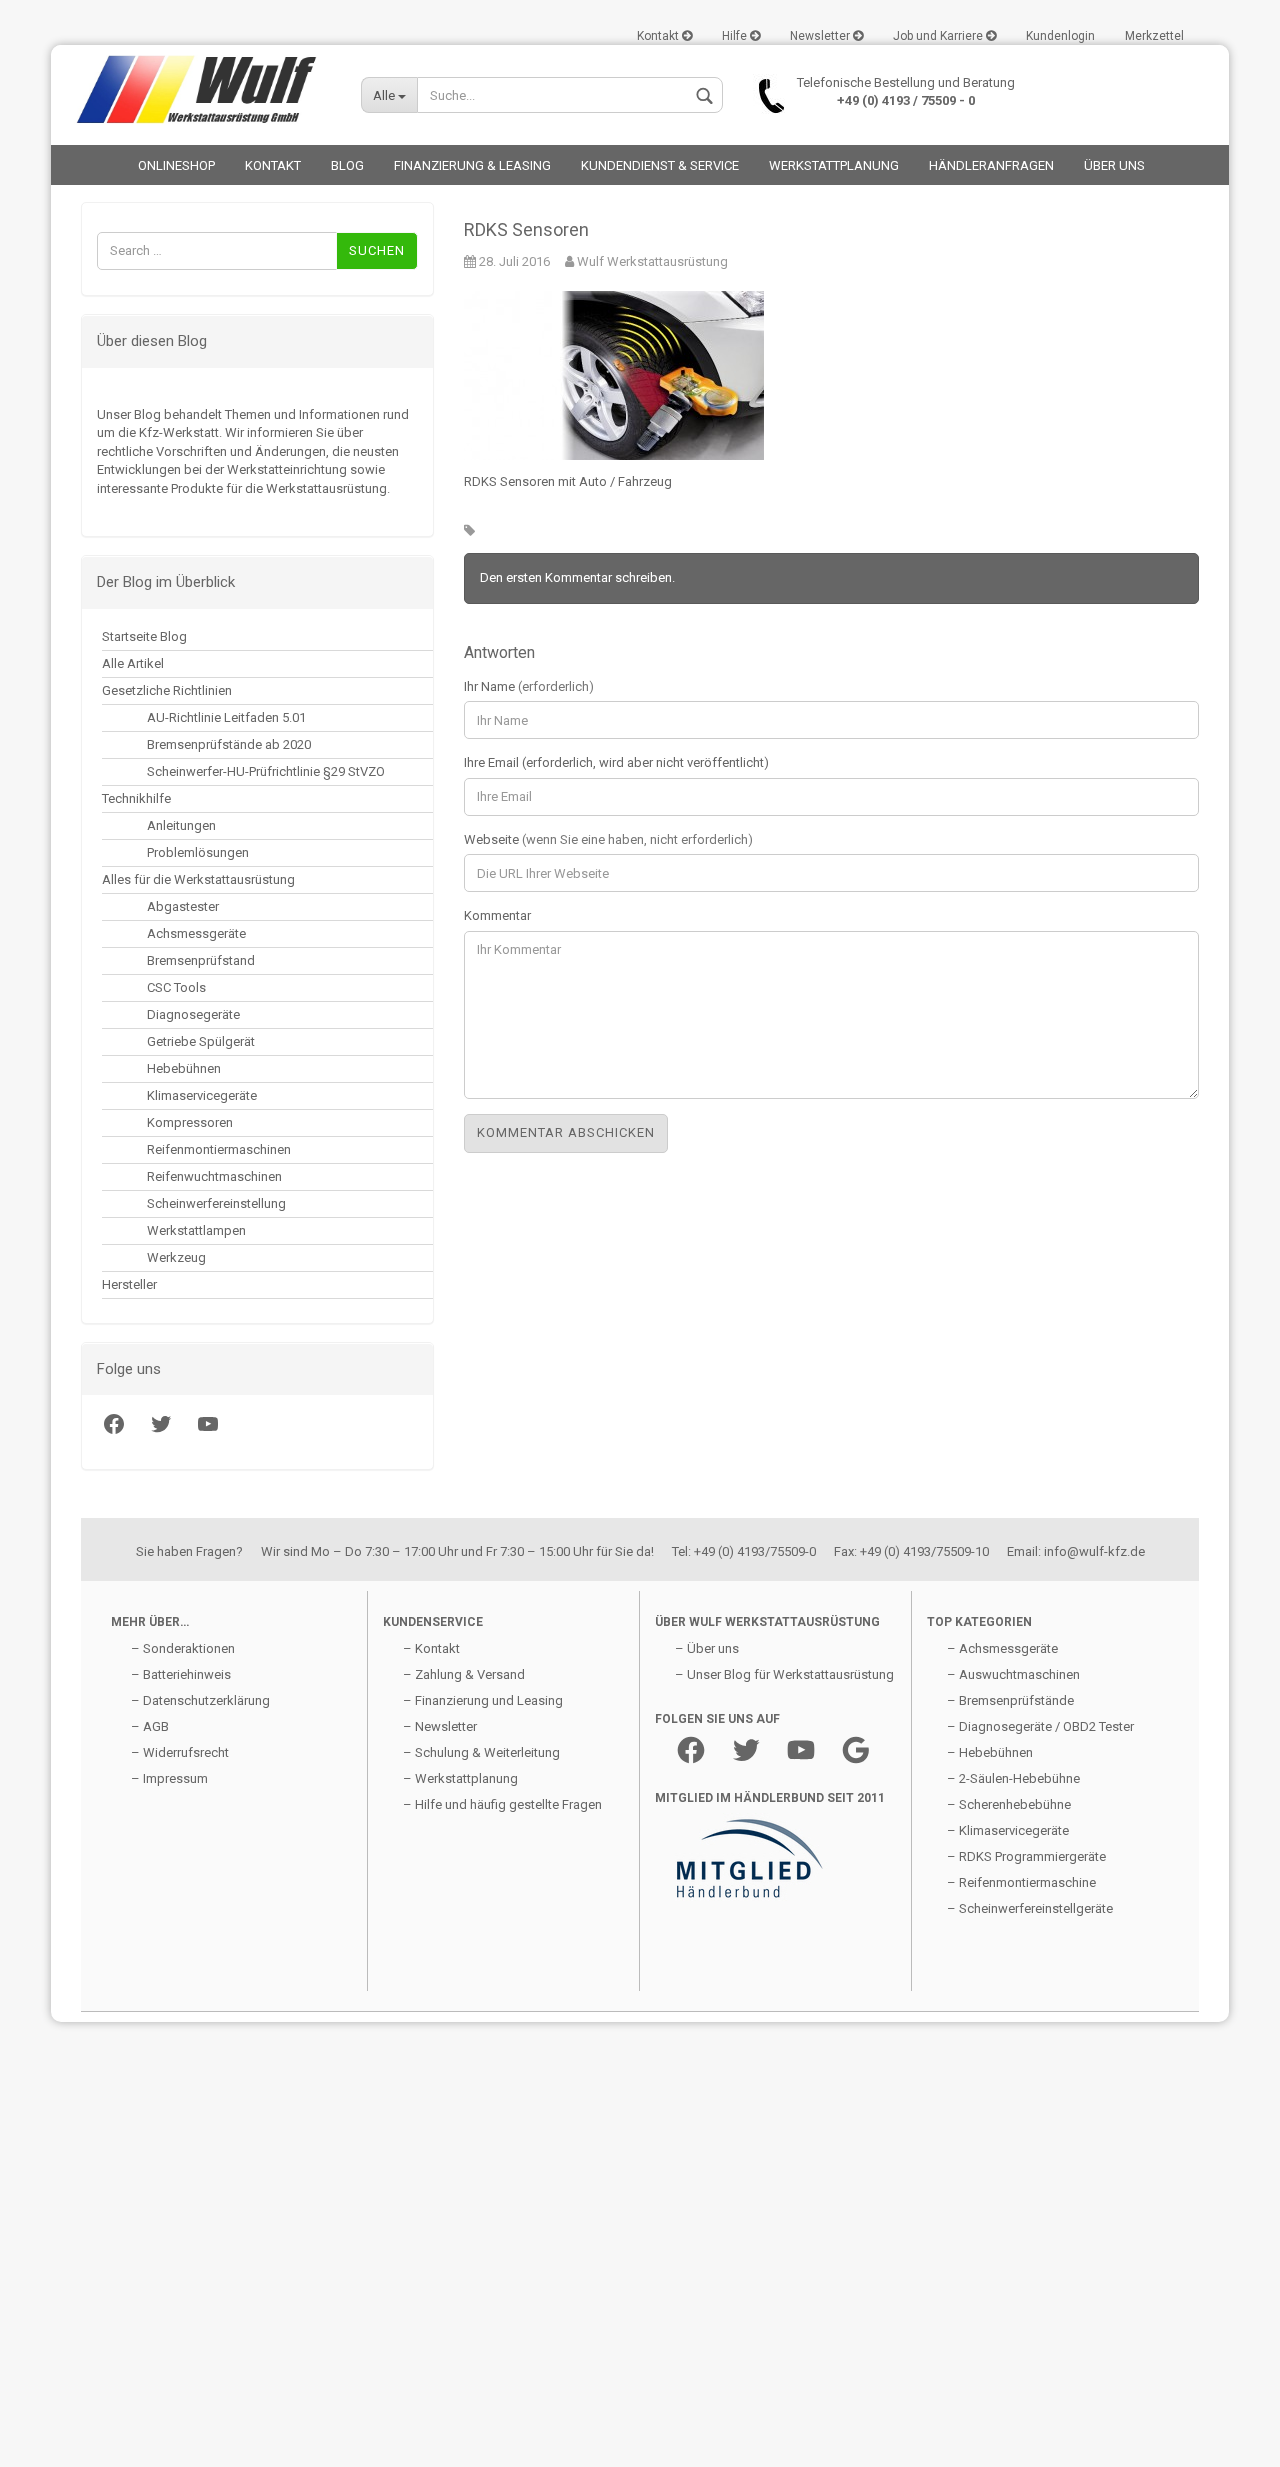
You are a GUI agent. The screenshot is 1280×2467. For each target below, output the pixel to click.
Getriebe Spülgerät (201, 1041)
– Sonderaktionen (183, 1648)
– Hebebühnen (990, 1752)
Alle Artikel (133, 663)
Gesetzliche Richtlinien (167, 690)
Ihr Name (529, 686)
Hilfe (736, 36)
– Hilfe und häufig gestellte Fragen (502, 1804)
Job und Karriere (939, 36)
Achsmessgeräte (196, 933)
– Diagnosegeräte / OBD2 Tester (1040, 1726)
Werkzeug (176, 1257)
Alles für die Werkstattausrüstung (198, 879)
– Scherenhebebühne (1009, 1804)
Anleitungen (181, 825)
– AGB (150, 1726)
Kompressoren (190, 1122)
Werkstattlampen (196, 1230)
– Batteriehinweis (181, 1674)
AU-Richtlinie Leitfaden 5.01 (226, 717)
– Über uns (707, 1648)
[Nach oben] (55, 2437)
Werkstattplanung (834, 165)
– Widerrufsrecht (180, 1752)
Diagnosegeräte (193, 1014)
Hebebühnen (184, 1068)
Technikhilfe (136, 798)
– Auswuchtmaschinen (1013, 1674)
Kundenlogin (1060, 36)
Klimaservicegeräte (202, 1095)
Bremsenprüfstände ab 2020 (229, 744)
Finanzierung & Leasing (472, 165)
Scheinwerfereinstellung (216, 1203)
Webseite (608, 839)
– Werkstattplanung (460, 1778)
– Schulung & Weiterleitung (481, 1752)
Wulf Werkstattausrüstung (651, 261)
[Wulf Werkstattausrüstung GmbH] (198, 90)
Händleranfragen (991, 165)
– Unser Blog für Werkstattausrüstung (784, 1674)
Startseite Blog (144, 636)
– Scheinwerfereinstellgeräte (1030, 1908)
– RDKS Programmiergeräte (1026, 1856)
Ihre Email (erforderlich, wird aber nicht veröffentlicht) (616, 762)
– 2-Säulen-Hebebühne (1013, 1778)
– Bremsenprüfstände (1010, 1700)
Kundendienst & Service (660, 165)
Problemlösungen (198, 852)
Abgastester (183, 906)
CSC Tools (176, 987)
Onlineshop (176, 165)
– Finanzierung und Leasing (483, 1700)
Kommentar (497, 915)
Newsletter (821, 36)
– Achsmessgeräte (1002, 1648)
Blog (347, 165)
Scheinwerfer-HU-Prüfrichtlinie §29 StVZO (266, 771)
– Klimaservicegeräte (1008, 1830)
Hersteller (129, 1284)
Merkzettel (1154, 36)
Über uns (1114, 165)
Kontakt (659, 36)
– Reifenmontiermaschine (1021, 1882)
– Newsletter (440, 1726)
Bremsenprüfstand (201, 960)
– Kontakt (431, 1648)
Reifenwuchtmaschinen (214, 1176)
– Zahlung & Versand (464, 1674)
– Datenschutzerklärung (200, 1700)
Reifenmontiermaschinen (219, 1149)
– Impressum (169, 1778)
